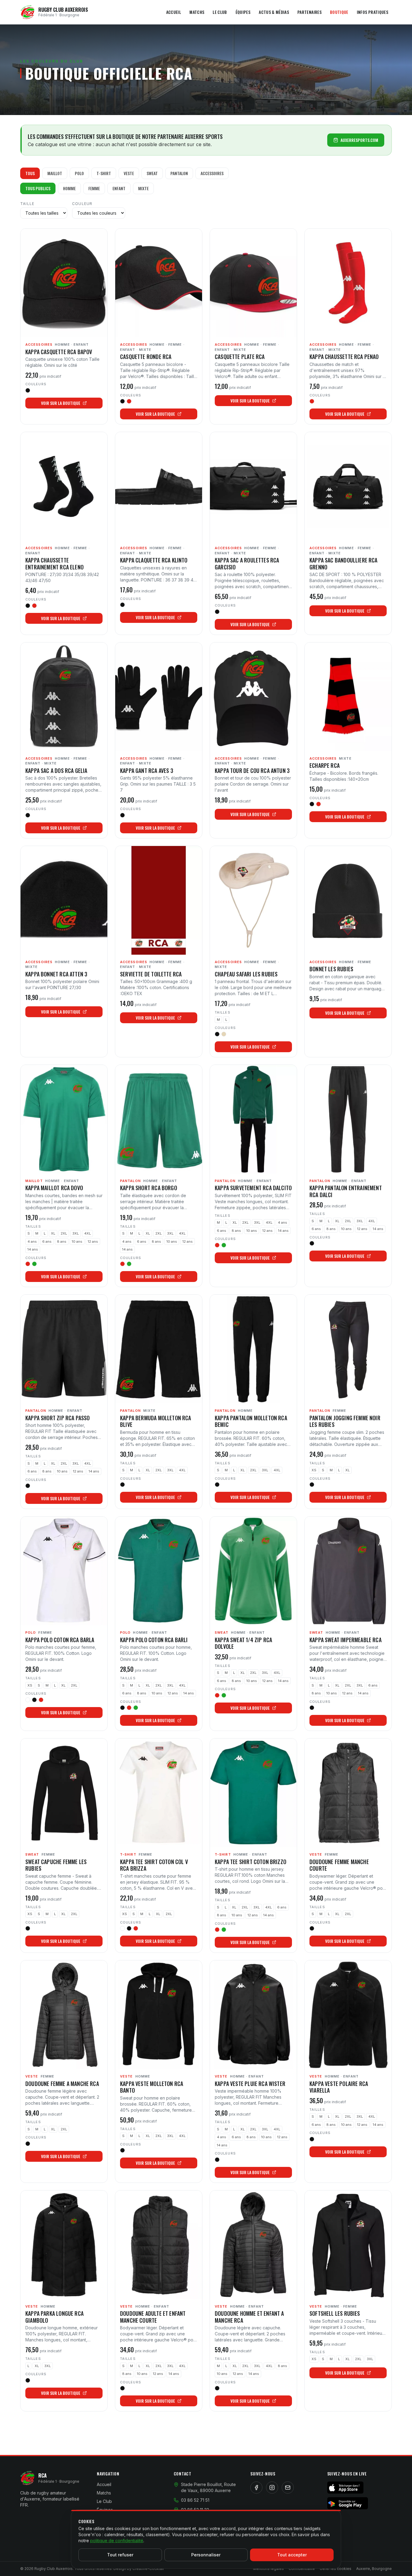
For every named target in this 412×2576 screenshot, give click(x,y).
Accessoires (212, 173)
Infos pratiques (372, 12)
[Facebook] (256, 2488)
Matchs (197, 12)
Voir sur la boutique (61, 403)
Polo (79, 173)
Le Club (220, 12)
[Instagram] (272, 2488)
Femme (94, 188)
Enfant (119, 188)
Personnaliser (206, 2555)
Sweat (152, 173)
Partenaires (309, 12)
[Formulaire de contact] (288, 2488)
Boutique (339, 12)
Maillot (55, 173)
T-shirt (104, 173)
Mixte (143, 188)
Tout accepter (292, 2555)
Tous (30, 173)
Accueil (174, 12)
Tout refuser (120, 2555)
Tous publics (38, 188)
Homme (69, 188)
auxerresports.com (359, 140)
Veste (129, 173)
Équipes (243, 12)
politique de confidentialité (117, 2541)
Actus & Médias (274, 12)
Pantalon (179, 173)
